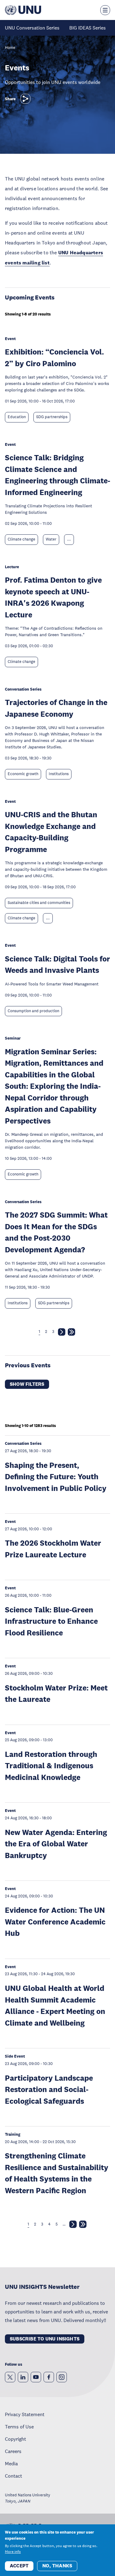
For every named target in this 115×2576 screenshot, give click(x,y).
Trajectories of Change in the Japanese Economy (56, 708)
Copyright (15, 2439)
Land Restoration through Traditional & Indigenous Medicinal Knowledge (51, 1766)
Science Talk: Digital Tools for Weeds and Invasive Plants (57, 964)
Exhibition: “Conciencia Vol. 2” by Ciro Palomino (54, 357)
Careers (13, 2451)
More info (13, 2552)
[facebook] (49, 2377)
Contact (13, 2476)
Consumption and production (33, 1011)
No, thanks (57, 2566)
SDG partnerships (52, 417)
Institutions (59, 774)
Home (10, 48)
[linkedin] (23, 2377)
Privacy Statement (25, 2414)
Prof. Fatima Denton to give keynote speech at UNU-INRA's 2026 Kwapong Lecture (53, 597)
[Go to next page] (62, 1333)
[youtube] (36, 2377)
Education (17, 417)
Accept (19, 2566)
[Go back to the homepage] (23, 10)
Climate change (21, 539)
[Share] (25, 99)
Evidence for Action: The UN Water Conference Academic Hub (55, 1921)
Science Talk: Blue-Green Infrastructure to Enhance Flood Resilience (51, 1621)
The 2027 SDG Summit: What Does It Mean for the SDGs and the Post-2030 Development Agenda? (56, 1232)
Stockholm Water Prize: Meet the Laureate (56, 1693)
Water (51, 539)
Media (11, 2463)
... (69, 539)
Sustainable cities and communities (39, 903)
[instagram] (62, 2377)
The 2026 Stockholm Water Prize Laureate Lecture (53, 1549)
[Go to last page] (71, 1333)
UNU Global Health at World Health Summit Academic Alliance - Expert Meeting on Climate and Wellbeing (55, 2005)
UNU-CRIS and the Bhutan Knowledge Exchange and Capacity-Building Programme (51, 832)
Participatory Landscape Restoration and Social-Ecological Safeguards (49, 2089)
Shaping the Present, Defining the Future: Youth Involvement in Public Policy (56, 1476)
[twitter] (10, 2377)
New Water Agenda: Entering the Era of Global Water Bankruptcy (56, 1844)
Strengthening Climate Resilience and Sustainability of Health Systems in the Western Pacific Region (57, 2173)
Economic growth (23, 774)
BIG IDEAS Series (88, 28)
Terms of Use (19, 2427)
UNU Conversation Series (32, 28)
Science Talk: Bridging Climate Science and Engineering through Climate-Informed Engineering (57, 475)
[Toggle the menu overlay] (105, 10)
